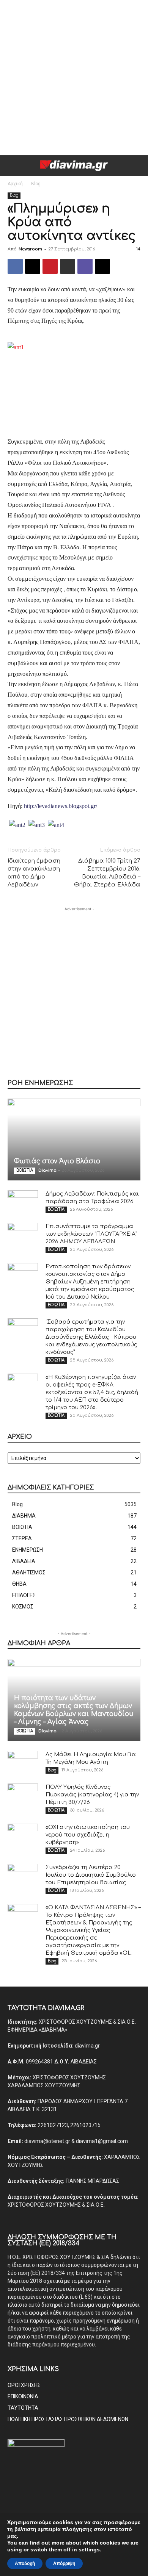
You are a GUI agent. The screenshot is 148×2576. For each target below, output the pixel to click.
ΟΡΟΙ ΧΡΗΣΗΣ (24, 2385)
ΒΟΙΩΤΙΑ (25, 1170)
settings (89, 2549)
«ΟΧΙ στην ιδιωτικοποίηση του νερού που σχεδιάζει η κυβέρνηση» (88, 1835)
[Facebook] (15, 266)
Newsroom (30, 249)
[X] (33, 266)
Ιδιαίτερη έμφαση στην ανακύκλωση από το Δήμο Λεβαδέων (34, 873)
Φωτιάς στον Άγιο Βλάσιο (57, 1161)
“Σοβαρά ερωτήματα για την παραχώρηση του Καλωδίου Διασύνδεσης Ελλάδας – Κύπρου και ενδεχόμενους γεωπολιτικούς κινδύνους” (91, 1337)
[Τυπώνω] (68, 266)
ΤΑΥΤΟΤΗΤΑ (23, 2408)
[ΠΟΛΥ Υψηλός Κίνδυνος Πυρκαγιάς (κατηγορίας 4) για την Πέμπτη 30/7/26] (23, 1795)
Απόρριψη (64, 2563)
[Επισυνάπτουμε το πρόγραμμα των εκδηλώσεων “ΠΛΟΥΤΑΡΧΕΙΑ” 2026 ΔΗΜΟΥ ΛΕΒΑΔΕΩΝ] (23, 1234)
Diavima (47, 1170)
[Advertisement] (74, 78)
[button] (13, 166)
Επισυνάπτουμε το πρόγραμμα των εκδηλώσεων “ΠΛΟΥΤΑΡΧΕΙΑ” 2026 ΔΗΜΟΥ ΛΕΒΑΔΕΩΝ (91, 1234)
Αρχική (15, 184)
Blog (36, 184)
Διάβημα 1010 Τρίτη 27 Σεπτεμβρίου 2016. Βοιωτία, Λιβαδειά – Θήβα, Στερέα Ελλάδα (107, 873)
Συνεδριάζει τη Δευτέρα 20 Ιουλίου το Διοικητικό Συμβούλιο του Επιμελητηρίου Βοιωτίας (91, 1875)
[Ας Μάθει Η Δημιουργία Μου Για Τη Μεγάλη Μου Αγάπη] (23, 1762)
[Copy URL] (102, 266)
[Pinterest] (50, 266)
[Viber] (85, 266)
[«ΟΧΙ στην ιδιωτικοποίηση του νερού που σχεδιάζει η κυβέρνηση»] (23, 1835)
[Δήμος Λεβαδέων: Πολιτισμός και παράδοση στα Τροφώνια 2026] (23, 1202)
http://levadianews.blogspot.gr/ (61, 806)
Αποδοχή (25, 2563)
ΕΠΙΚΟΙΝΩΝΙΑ (23, 2396)
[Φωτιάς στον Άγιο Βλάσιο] (74, 1140)
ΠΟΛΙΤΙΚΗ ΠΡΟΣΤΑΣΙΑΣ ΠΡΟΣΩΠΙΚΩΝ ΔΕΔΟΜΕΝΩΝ (68, 2419)
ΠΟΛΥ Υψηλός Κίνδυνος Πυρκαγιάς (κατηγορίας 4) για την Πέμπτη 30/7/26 (92, 1795)
